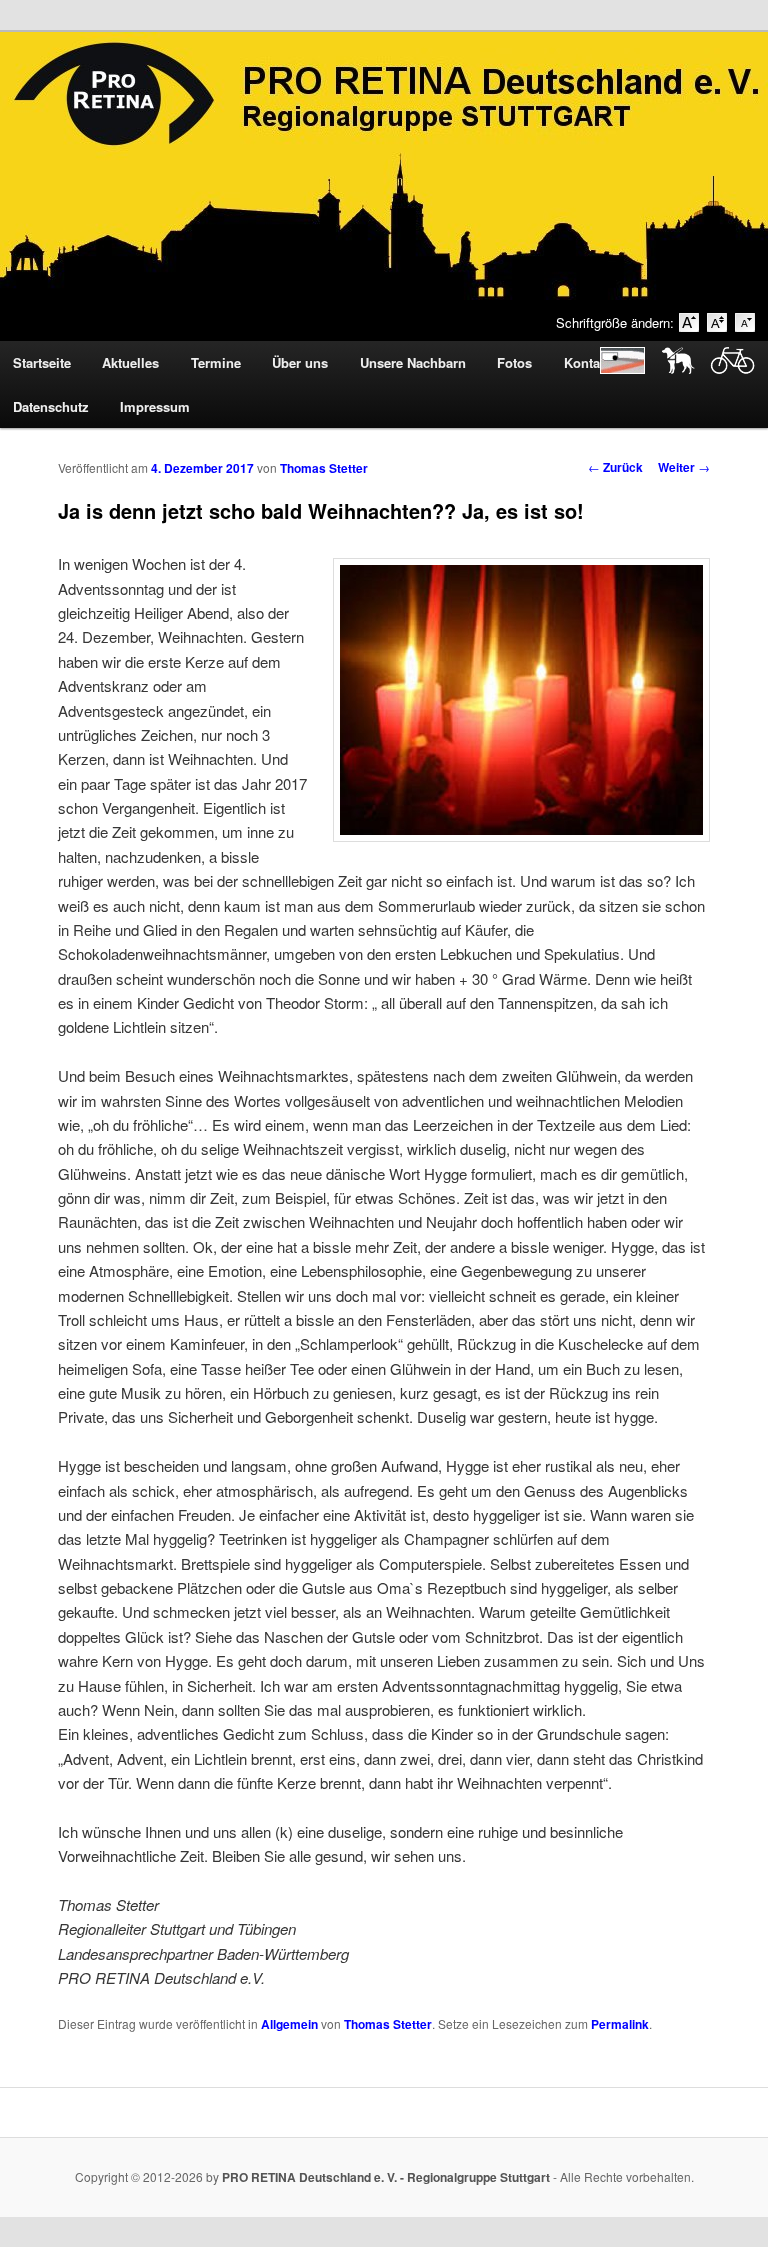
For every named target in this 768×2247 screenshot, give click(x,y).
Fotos (514, 362)
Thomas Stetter (324, 468)
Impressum (155, 406)
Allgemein (289, 2024)
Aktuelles (130, 362)
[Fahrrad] (727, 368)
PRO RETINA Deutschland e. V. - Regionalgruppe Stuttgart (386, 2177)
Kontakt (587, 362)
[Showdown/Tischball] (617, 368)
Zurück (615, 467)
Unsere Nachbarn (413, 362)
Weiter (684, 467)
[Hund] (672, 368)
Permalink (620, 2024)
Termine (216, 362)
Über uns (300, 362)
